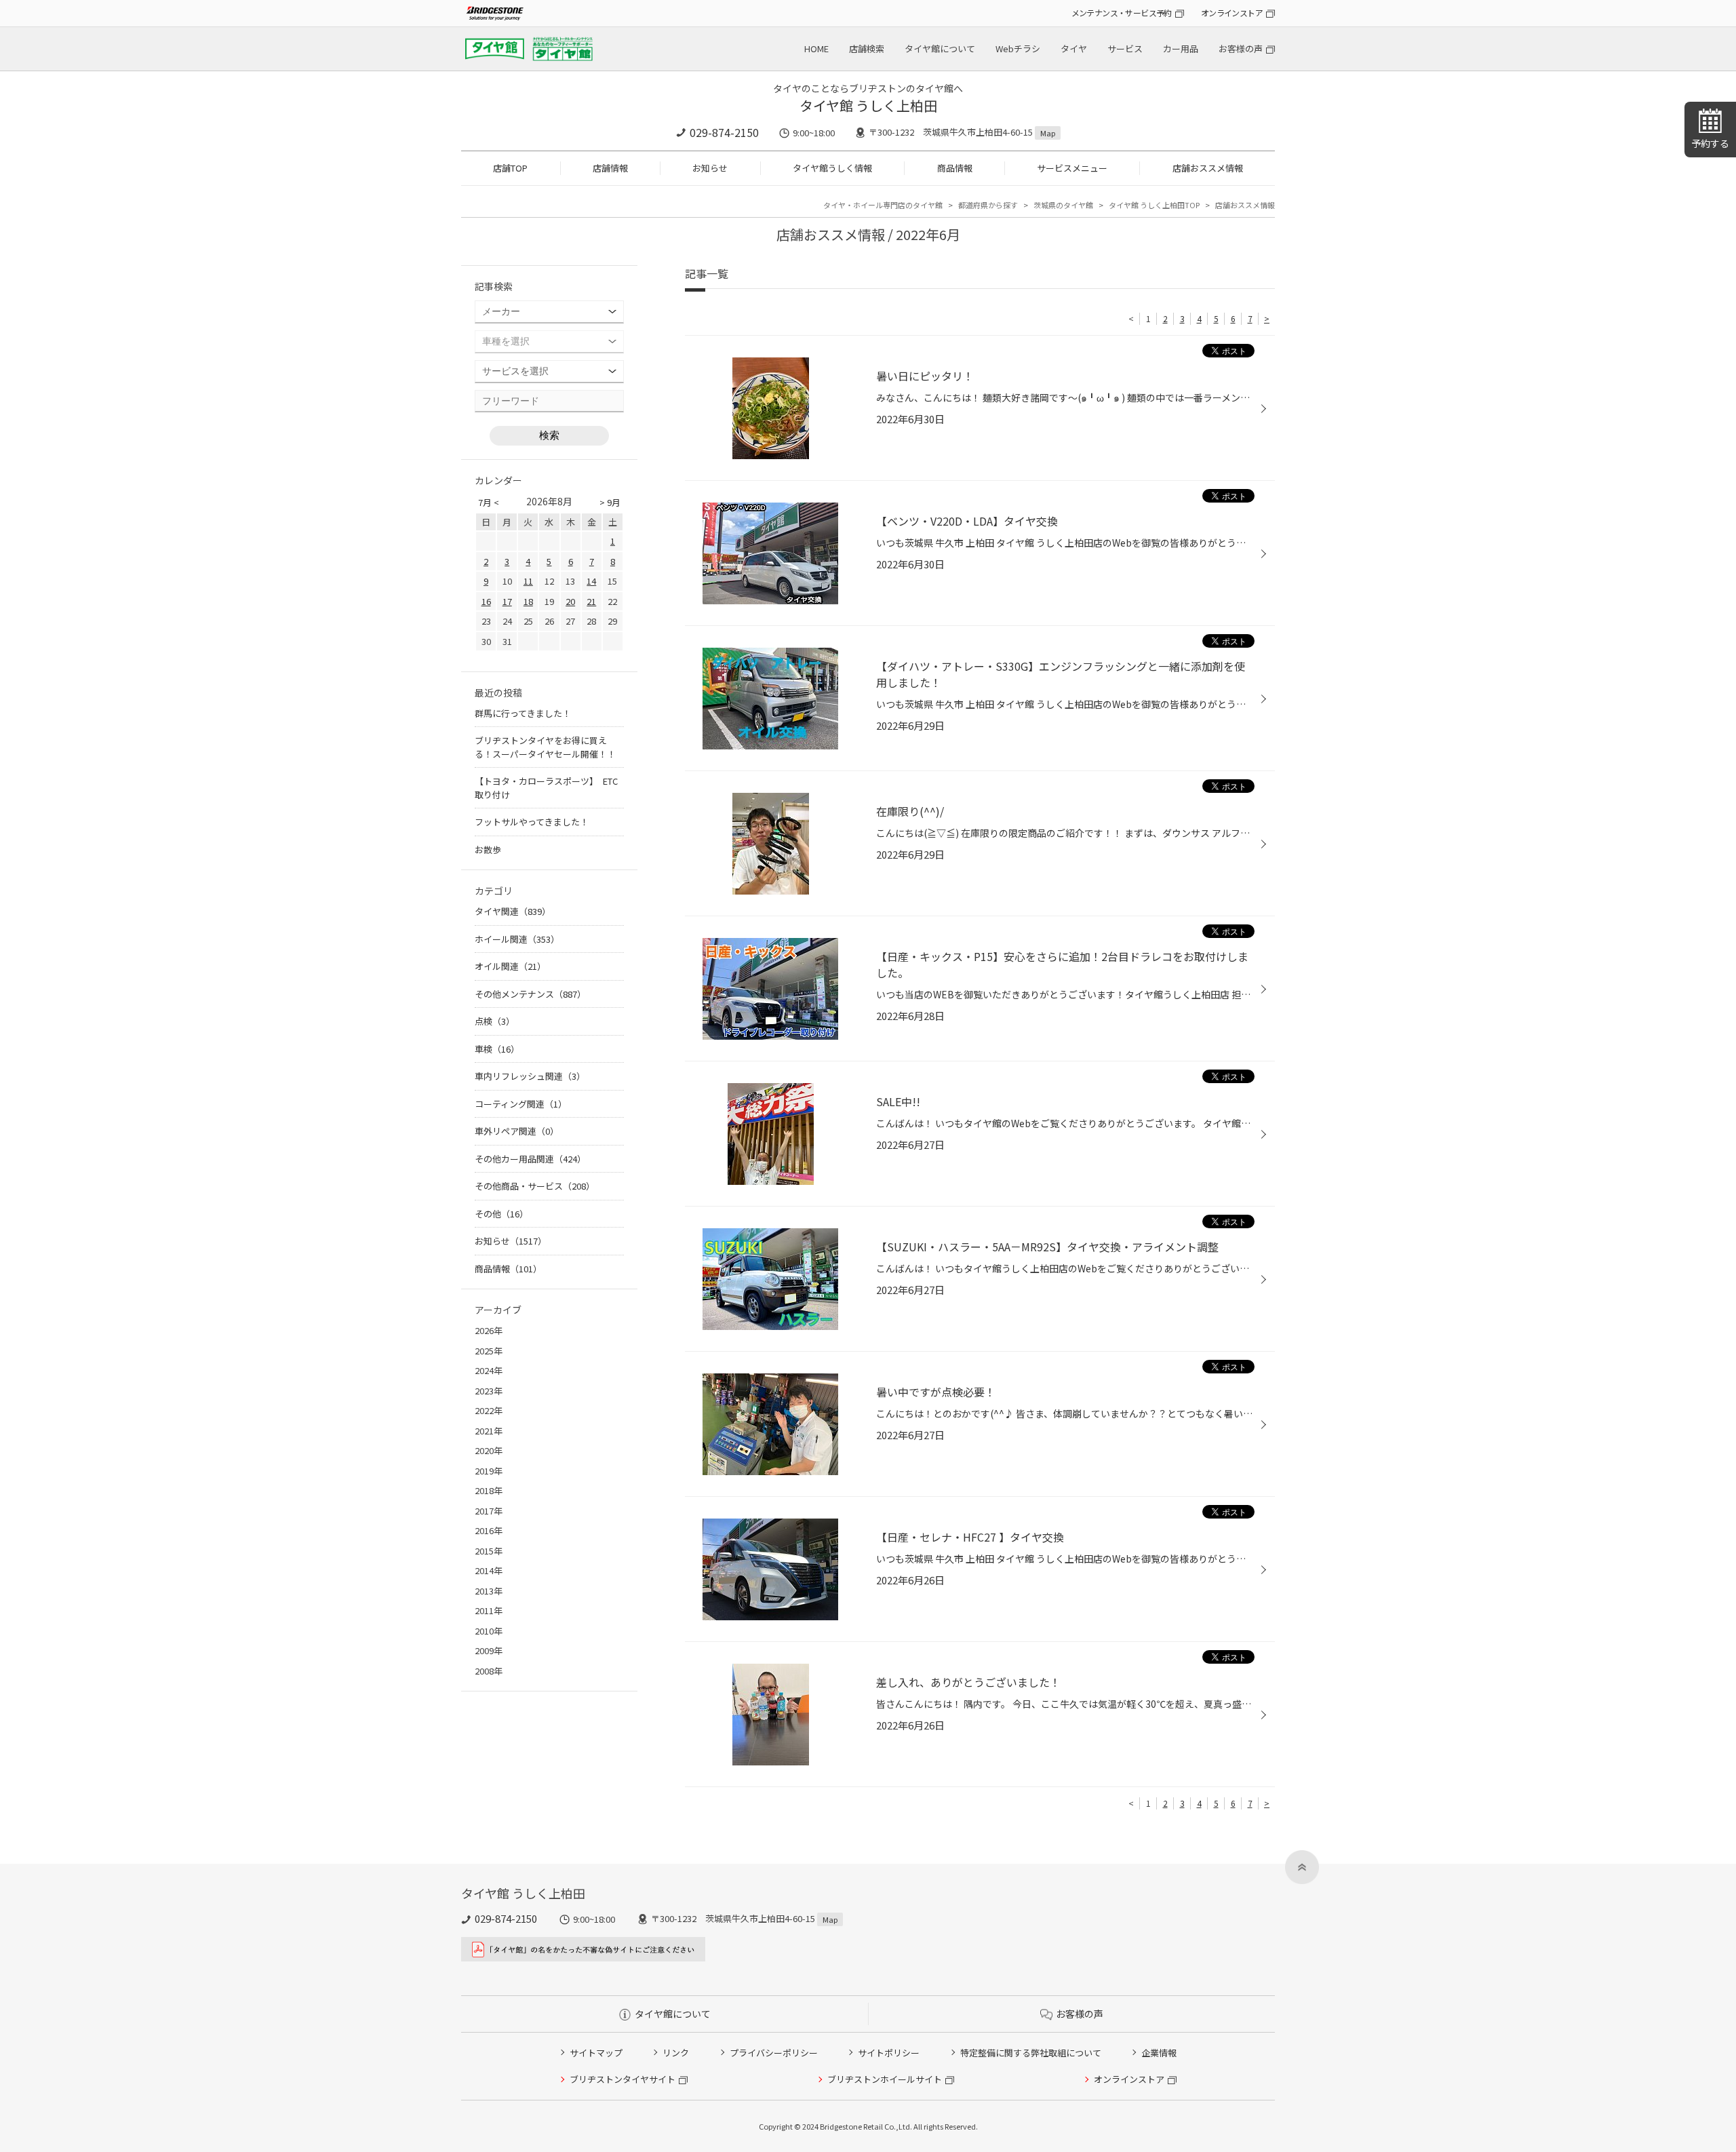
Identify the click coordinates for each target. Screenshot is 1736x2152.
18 (528, 601)
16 (486, 601)
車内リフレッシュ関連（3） (530, 1076)
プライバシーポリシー (774, 2053)
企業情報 (1159, 2053)
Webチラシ (1018, 48)
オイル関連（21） (510, 966)
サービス (1125, 48)
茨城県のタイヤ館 (1063, 205)
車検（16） (497, 1049)
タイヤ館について (940, 48)
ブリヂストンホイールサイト (885, 2079)
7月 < (489, 502)
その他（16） (501, 1214)
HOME (816, 48)
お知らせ (710, 168)
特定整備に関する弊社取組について (1031, 2053)
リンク (676, 2053)
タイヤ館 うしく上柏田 (868, 105)
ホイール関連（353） (517, 939)
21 (591, 601)
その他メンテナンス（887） (530, 994)
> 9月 (610, 502)
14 (591, 581)
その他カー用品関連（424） (530, 1159)
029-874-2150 (724, 132)
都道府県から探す (988, 205)
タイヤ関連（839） (513, 911)
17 (507, 601)
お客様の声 (1241, 48)
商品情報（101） (508, 1269)
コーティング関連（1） (521, 1104)
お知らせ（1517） (511, 1241)
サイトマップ (596, 2053)
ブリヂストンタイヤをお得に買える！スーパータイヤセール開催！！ (545, 747)
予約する (1710, 143)
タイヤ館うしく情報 (832, 168)
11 (528, 581)
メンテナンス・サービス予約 (1122, 13)
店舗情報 (610, 168)
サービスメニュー (1072, 168)
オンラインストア (1232, 13)
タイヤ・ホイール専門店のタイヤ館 (883, 205)
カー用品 (1181, 48)
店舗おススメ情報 (1208, 168)
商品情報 (955, 168)
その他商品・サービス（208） (535, 1186)
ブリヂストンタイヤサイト (623, 2079)
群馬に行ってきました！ (523, 713)
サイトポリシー (889, 2053)
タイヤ (1074, 48)
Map (1048, 133)
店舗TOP (510, 168)
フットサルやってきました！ (532, 822)
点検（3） (495, 1021)
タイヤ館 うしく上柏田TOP (1154, 205)
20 (570, 601)
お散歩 (488, 849)
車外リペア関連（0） (517, 1131)
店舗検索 (867, 48)
